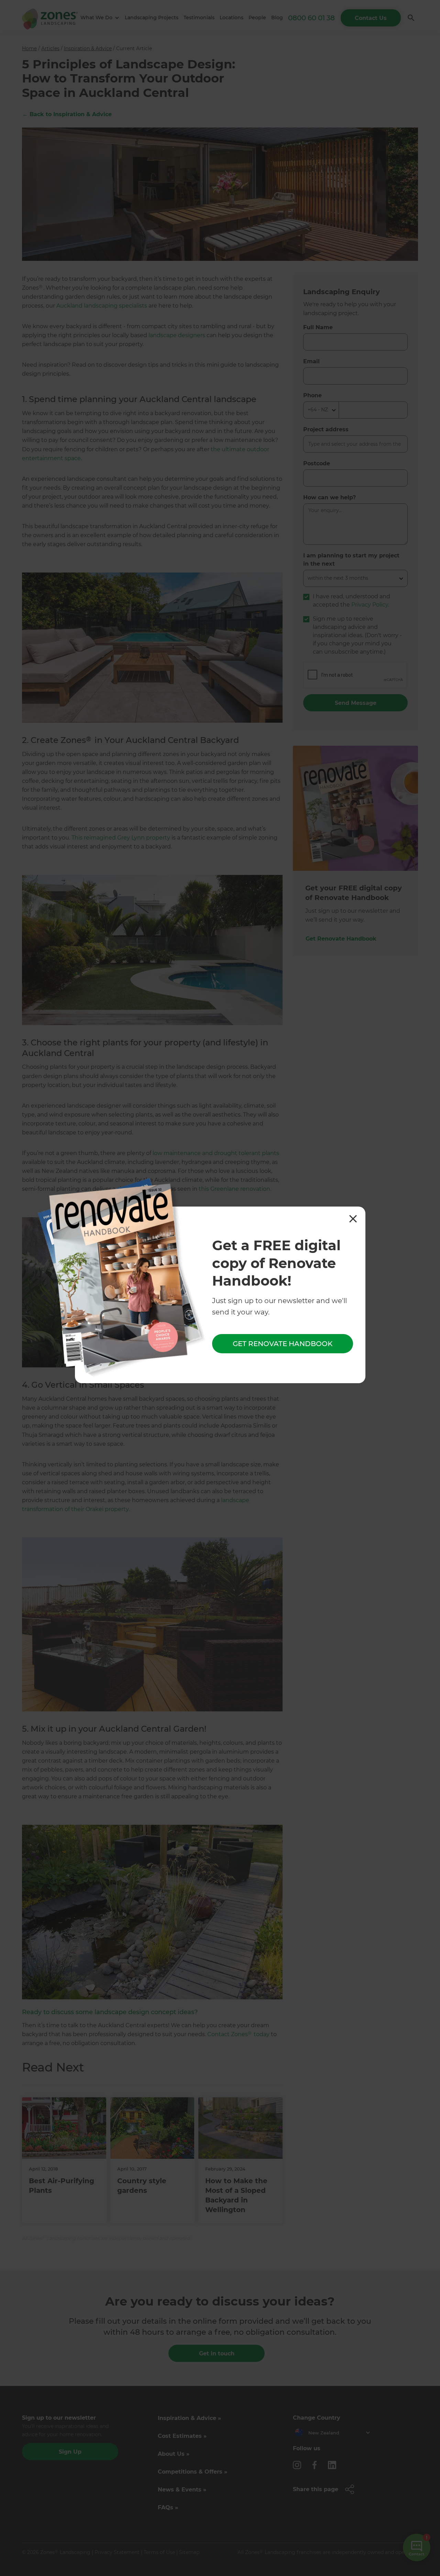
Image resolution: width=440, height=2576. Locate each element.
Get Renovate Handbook (283, 1344)
